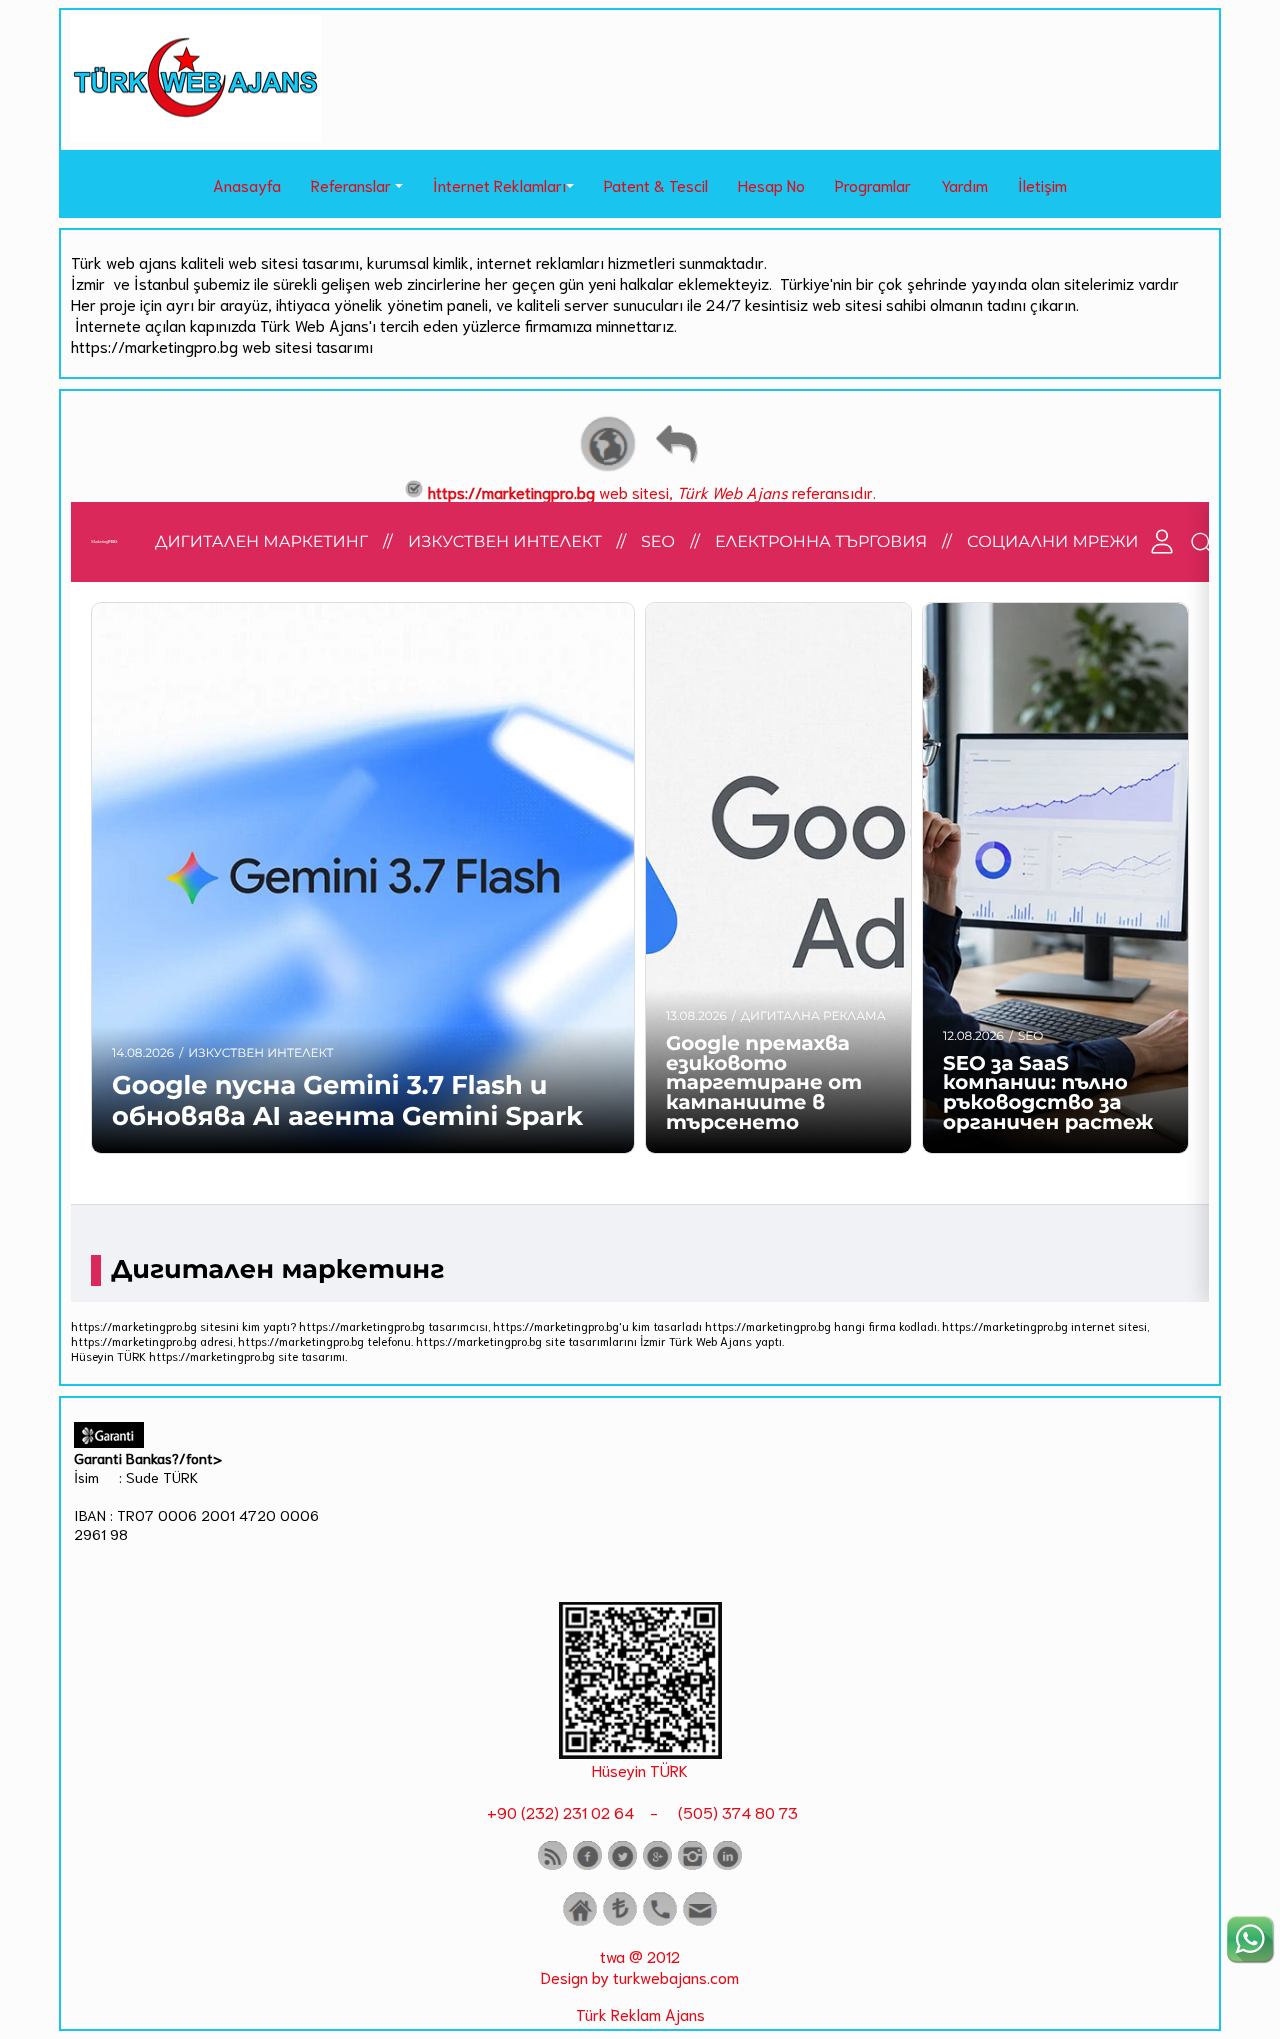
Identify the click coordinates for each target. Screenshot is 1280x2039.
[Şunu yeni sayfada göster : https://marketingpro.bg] (608, 468)
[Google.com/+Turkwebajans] (657, 1865)
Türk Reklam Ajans (640, 2013)
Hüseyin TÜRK (640, 1769)
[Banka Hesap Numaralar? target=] (620, 1921)
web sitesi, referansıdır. (652, 491)
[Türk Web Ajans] (196, 134)
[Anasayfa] (580, 1921)
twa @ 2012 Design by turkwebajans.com (640, 1966)
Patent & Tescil (656, 184)
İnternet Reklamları (499, 184)
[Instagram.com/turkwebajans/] (692, 1865)
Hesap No (771, 184)
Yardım (964, 184)
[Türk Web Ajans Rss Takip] (552, 1865)
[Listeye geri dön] (676, 468)
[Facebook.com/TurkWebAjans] (587, 1865)
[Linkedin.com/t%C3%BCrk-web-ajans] (727, 1865)
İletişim (1042, 184)
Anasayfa (247, 184)
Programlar (873, 184)
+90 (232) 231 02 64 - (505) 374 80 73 (640, 1811)
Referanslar (351, 184)
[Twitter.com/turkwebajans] (622, 1865)
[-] (640, 1751)
